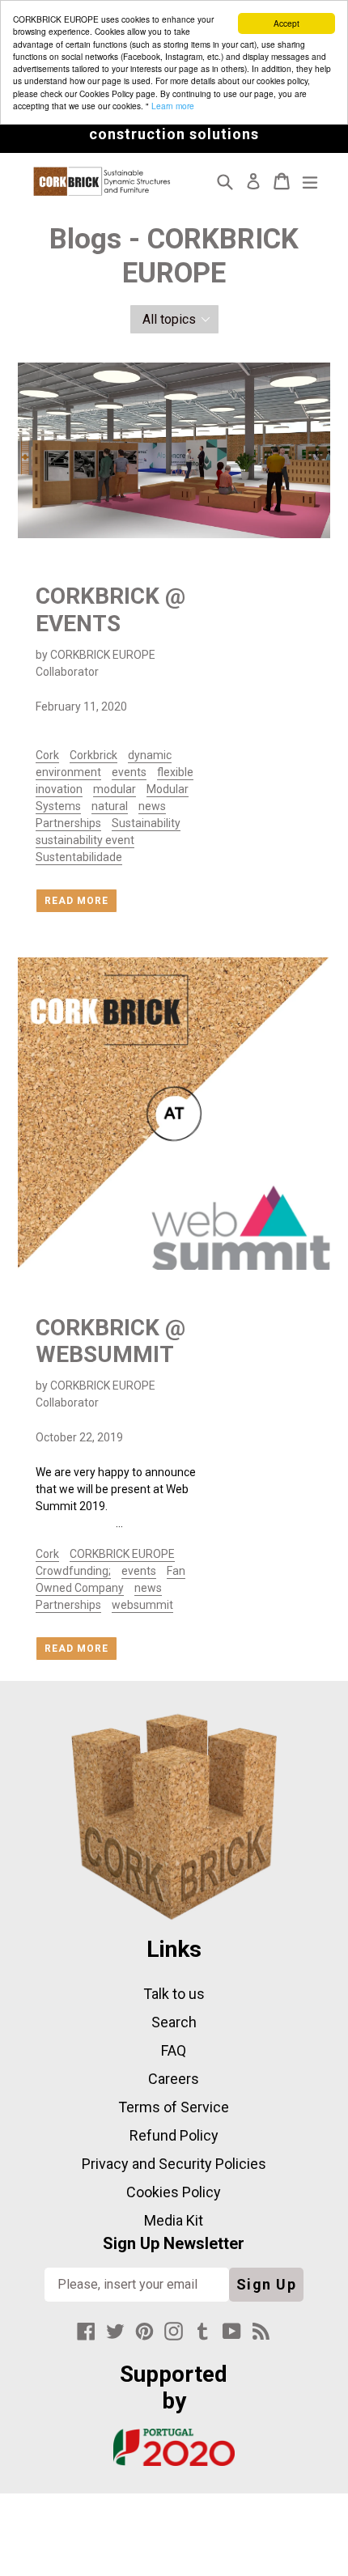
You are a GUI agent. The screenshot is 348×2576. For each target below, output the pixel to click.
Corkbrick (93, 755)
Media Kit (174, 2220)
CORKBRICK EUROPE (122, 1554)
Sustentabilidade (79, 857)
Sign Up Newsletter (174, 2243)
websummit (142, 1605)
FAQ (174, 2050)
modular (115, 789)
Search (174, 2022)
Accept (286, 23)
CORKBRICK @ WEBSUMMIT (110, 1341)
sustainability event (85, 840)
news (152, 806)
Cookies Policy (174, 2192)
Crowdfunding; (73, 1571)
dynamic (150, 755)
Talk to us (174, 1994)
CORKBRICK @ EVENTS (110, 610)
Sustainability (146, 823)
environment (68, 772)
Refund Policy (174, 2135)
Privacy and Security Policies (174, 2164)
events (129, 772)
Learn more (173, 106)
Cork (47, 755)
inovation (59, 789)
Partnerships (68, 823)
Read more (76, 901)
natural (110, 806)
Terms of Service (174, 2107)
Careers (174, 2079)
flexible (175, 772)
